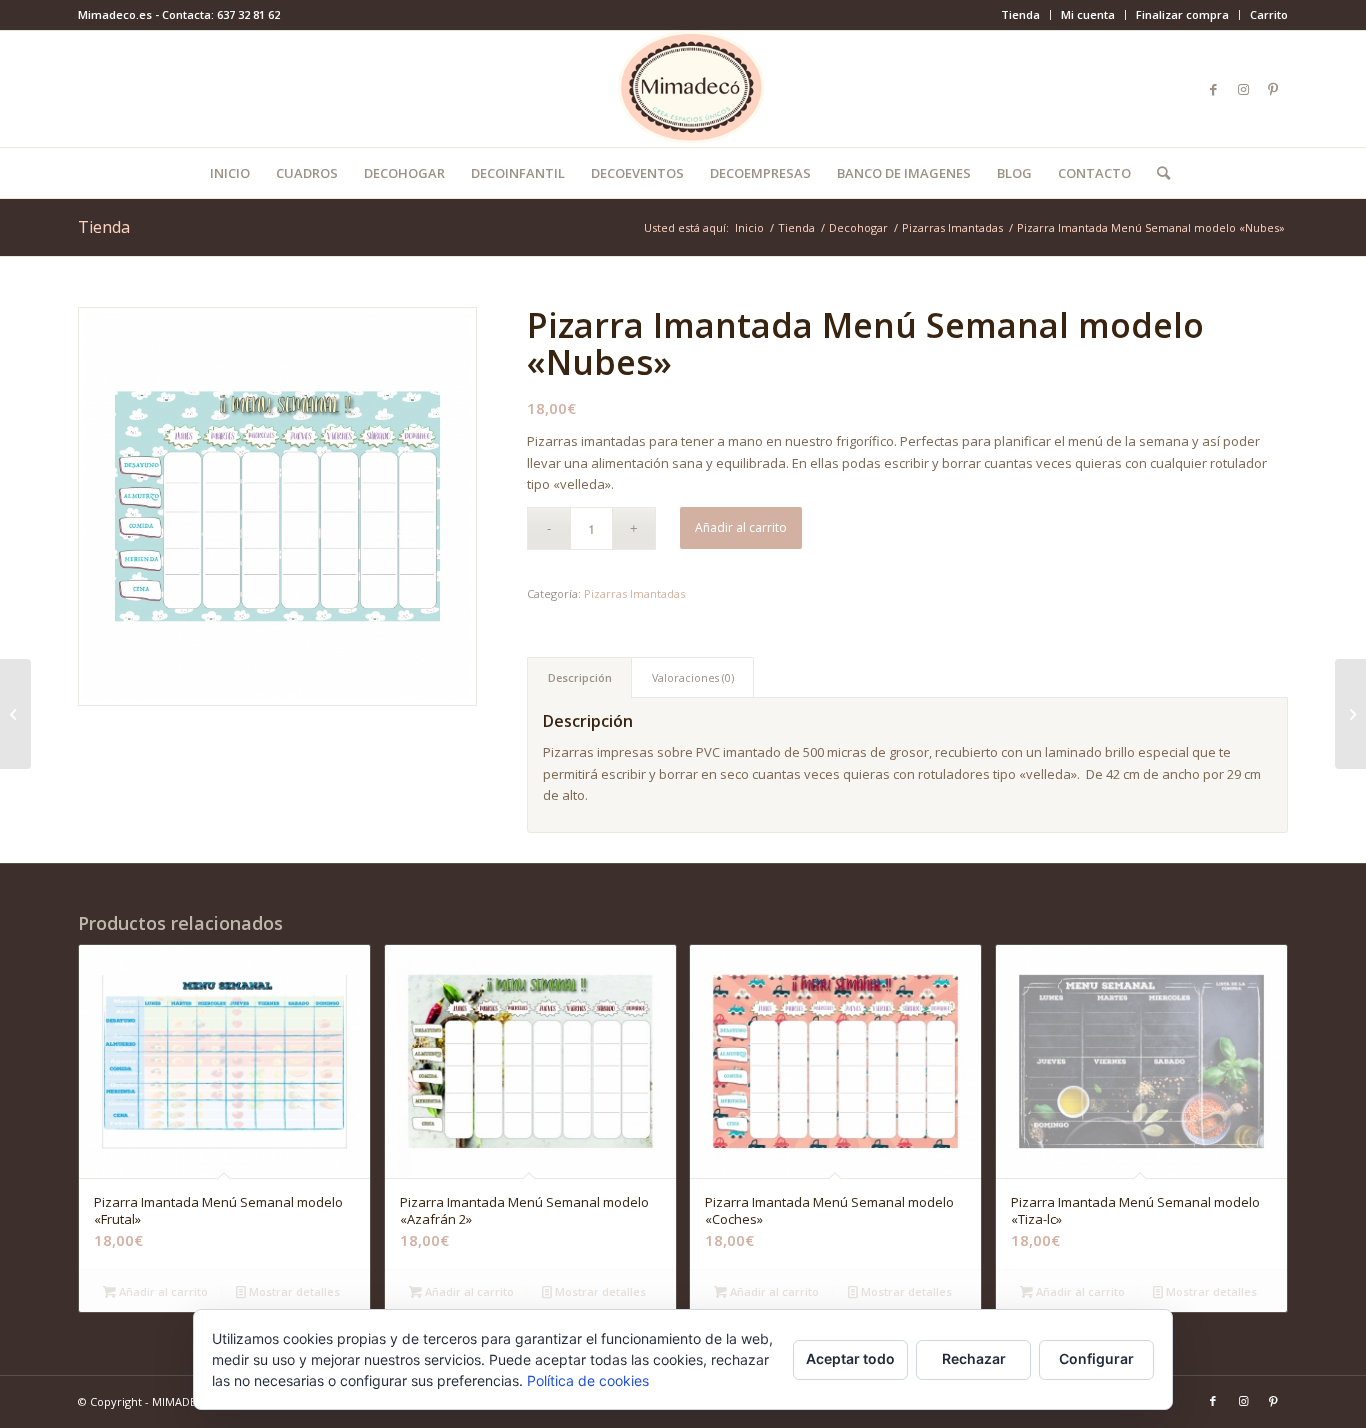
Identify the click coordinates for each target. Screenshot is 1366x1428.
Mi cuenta (1088, 14)
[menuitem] (1021, 15)
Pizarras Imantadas (634, 593)
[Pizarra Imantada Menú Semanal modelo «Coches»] (15, 714)
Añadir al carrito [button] (162, 1291)
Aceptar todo (850, 1358)
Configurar (1096, 1358)
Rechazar (974, 1358)
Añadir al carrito (741, 527)
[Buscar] (1157, 173)
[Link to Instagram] (1243, 89)
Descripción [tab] (580, 677)
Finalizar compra (1182, 14)
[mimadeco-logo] (683, 89)
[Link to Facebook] (1213, 89)
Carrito (1269, 14)
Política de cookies (588, 1380)
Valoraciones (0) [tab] (693, 677)
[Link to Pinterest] (1273, 89)
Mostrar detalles (293, 1291)
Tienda (1020, 14)
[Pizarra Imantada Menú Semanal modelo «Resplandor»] (1350, 714)
